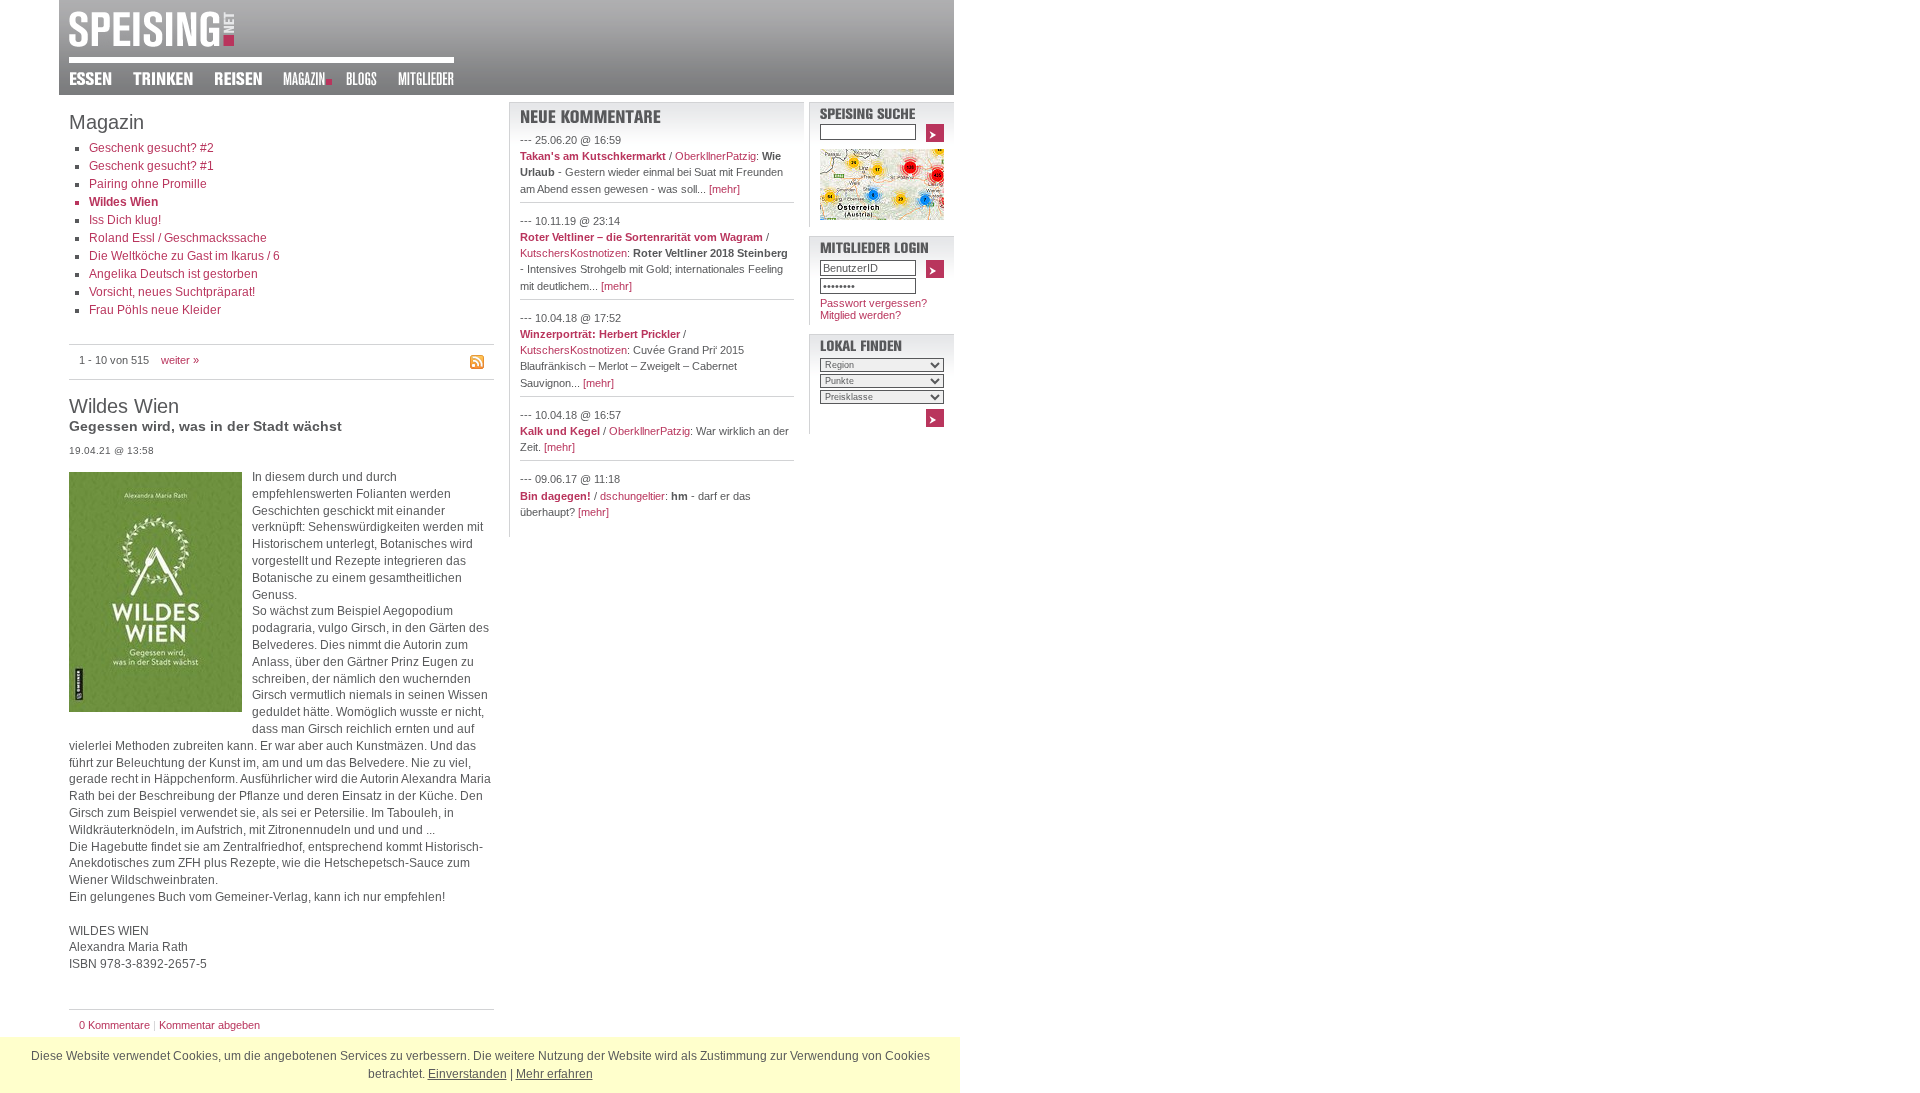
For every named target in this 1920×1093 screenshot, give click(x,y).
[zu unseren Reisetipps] (248, 82)
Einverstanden (467, 1074)
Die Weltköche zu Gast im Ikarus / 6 (184, 256)
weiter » (180, 360)
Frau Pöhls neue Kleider (155, 310)
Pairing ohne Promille (148, 184)
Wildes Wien (123, 202)
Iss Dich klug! (125, 220)
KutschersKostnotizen (573, 253)
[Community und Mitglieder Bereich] (436, 82)
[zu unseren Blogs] (372, 82)
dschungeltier (632, 496)
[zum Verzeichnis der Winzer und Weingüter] (173, 82)
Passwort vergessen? (873, 303)
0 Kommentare (114, 1025)
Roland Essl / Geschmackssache (178, 238)
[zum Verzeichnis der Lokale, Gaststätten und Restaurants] (101, 82)
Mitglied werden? (860, 315)
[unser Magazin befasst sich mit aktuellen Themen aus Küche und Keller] (314, 82)
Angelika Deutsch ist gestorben (173, 274)
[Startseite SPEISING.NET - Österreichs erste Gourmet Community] (151, 43)
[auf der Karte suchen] (882, 216)
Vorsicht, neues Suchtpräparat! (172, 292)
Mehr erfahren (554, 1074)
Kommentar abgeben (209, 1025)
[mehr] (724, 189)
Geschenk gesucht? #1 (151, 166)
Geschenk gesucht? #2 (151, 148)
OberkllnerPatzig (715, 156)
